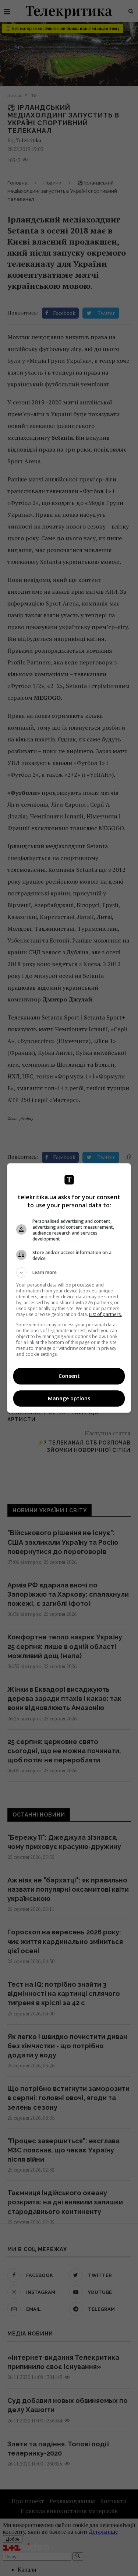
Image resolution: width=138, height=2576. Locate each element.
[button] (69, 1273)
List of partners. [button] (105, 1314)
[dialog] (69, 1288)
